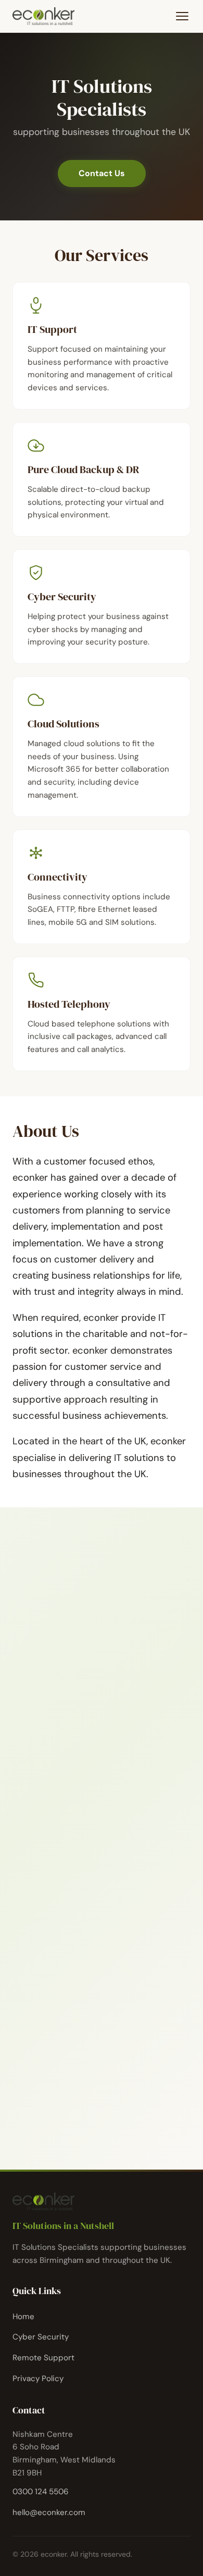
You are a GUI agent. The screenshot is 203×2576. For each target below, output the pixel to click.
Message (48, 1991)
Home (23, 2317)
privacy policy (116, 2091)
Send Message (78, 2120)
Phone (40, 1892)
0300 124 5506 (64, 1736)
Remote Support (43, 2358)
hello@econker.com (74, 1757)
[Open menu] (182, 16)
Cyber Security (41, 2337)
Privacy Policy (38, 2379)
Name (43, 1842)
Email (42, 1942)
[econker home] (43, 16)
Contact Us (102, 173)
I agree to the (91, 2091)
